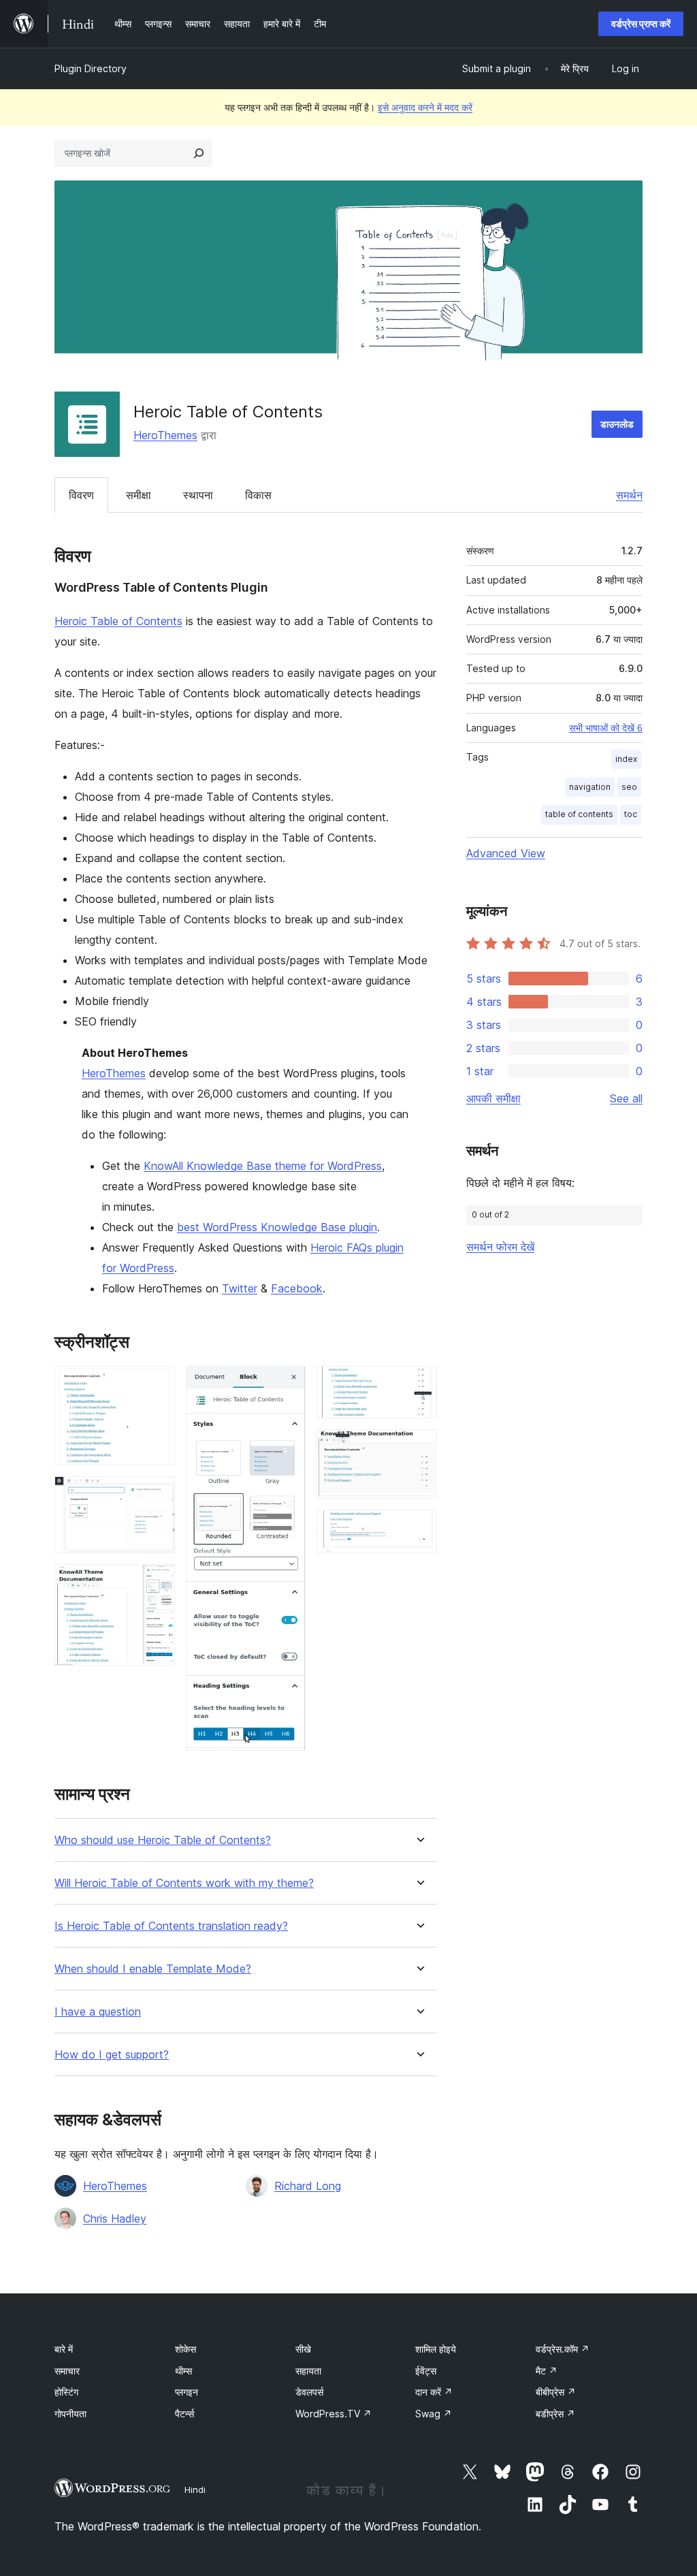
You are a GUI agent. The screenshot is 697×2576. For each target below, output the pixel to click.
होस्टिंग (66, 2392)
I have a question (98, 2012)
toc (631, 814)
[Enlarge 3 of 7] (157, 1583)
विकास (258, 495)
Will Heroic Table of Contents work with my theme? (184, 1883)
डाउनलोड (617, 424)
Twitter (240, 1288)
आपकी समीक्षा (493, 1098)
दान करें (434, 2392)
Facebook (297, 1288)
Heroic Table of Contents (118, 621)
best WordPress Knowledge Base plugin (277, 1227)
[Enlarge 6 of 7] (419, 1448)
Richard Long (308, 2186)
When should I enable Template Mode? (153, 1969)
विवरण (81, 495)
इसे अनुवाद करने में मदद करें (425, 107)
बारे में (64, 2349)
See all (626, 1098)
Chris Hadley (115, 2219)
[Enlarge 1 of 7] (157, 1384)
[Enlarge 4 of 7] (287, 1384)
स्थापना (198, 495)
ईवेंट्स (426, 2371)
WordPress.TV (334, 2414)
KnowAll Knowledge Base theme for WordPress (263, 1166)
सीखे (303, 2349)
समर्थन (629, 495)
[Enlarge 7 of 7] (419, 1528)
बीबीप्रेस (556, 2392)
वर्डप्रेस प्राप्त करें (641, 23)
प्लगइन (187, 2392)
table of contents (579, 814)
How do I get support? (112, 2055)
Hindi (195, 2490)
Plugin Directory (91, 68)
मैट (547, 2371)
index (626, 759)
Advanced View (506, 853)
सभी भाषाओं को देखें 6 (606, 728)
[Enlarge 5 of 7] (419, 1384)
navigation (590, 787)
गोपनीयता (70, 2414)
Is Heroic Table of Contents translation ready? (171, 1926)
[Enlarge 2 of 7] (157, 1495)
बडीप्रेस (555, 2414)
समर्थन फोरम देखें (500, 1247)
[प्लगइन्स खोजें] (199, 153)
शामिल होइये (436, 2349)
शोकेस (185, 2349)
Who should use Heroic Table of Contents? (163, 1840)
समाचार (67, 2371)
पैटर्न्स (184, 2414)
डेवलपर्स (309, 2392)
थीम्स (183, 2371)
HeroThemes (165, 435)
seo (629, 787)
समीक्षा (139, 495)
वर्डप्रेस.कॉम (563, 2349)
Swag (434, 2414)
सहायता (308, 2371)
